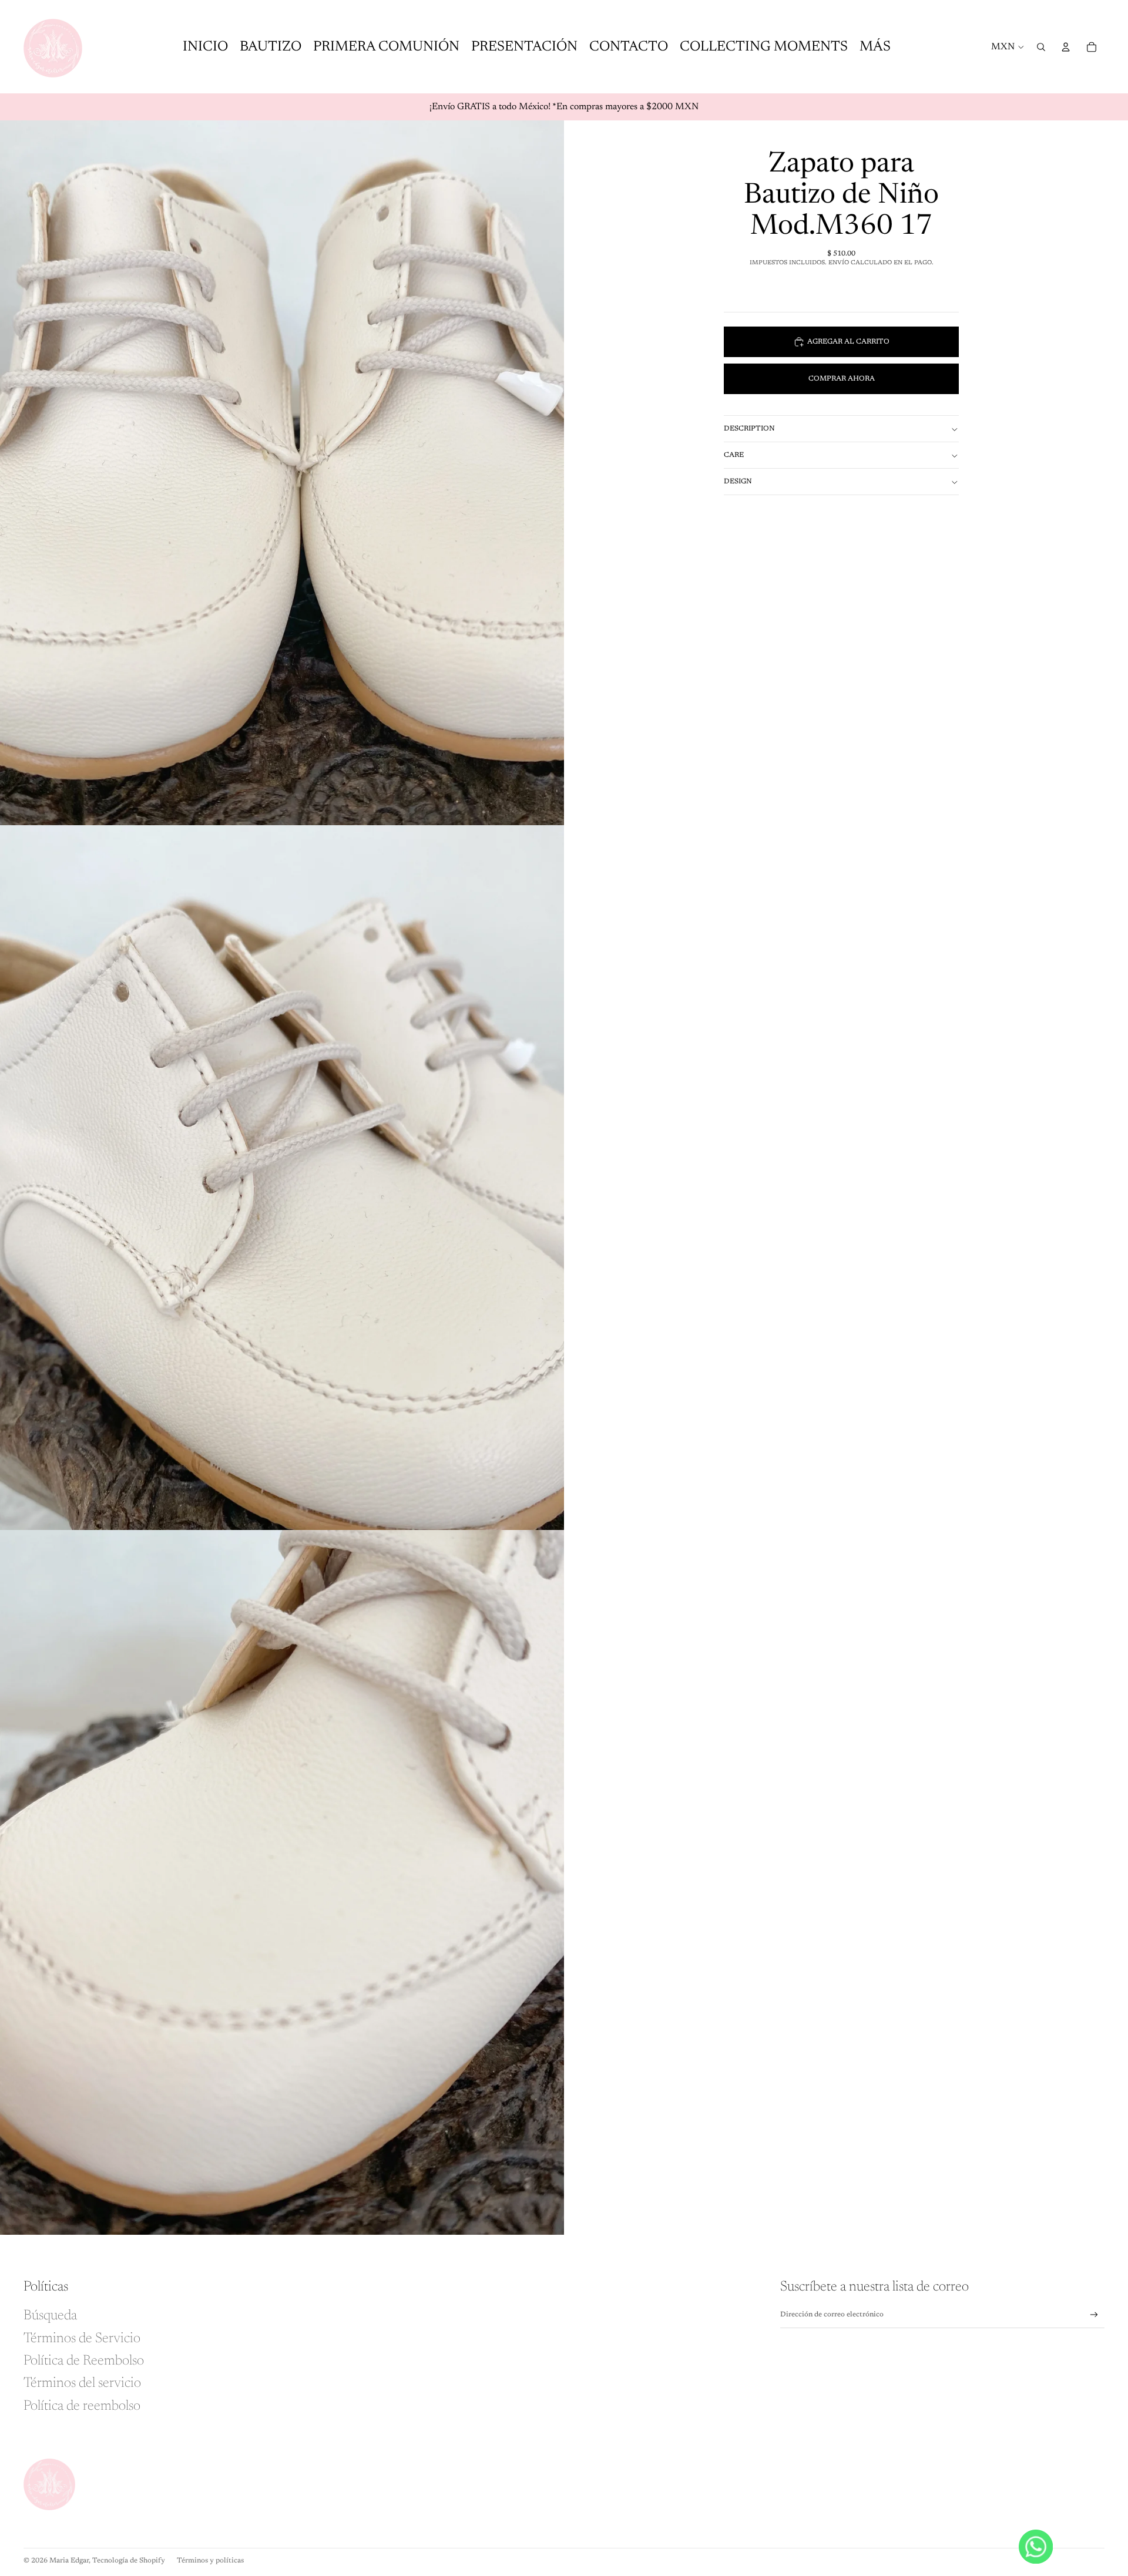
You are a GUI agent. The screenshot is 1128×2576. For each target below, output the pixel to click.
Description (749, 429)
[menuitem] (875, 47)
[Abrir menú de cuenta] (1066, 47)
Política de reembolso (82, 2406)
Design (738, 482)
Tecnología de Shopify (129, 2561)
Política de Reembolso (84, 2361)
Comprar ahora (842, 379)
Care (734, 455)
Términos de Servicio (82, 2339)
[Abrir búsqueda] (1041, 47)
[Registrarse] (1094, 2315)
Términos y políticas (210, 2561)
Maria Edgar (69, 2561)
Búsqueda (50, 2316)
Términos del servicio (82, 2383)
